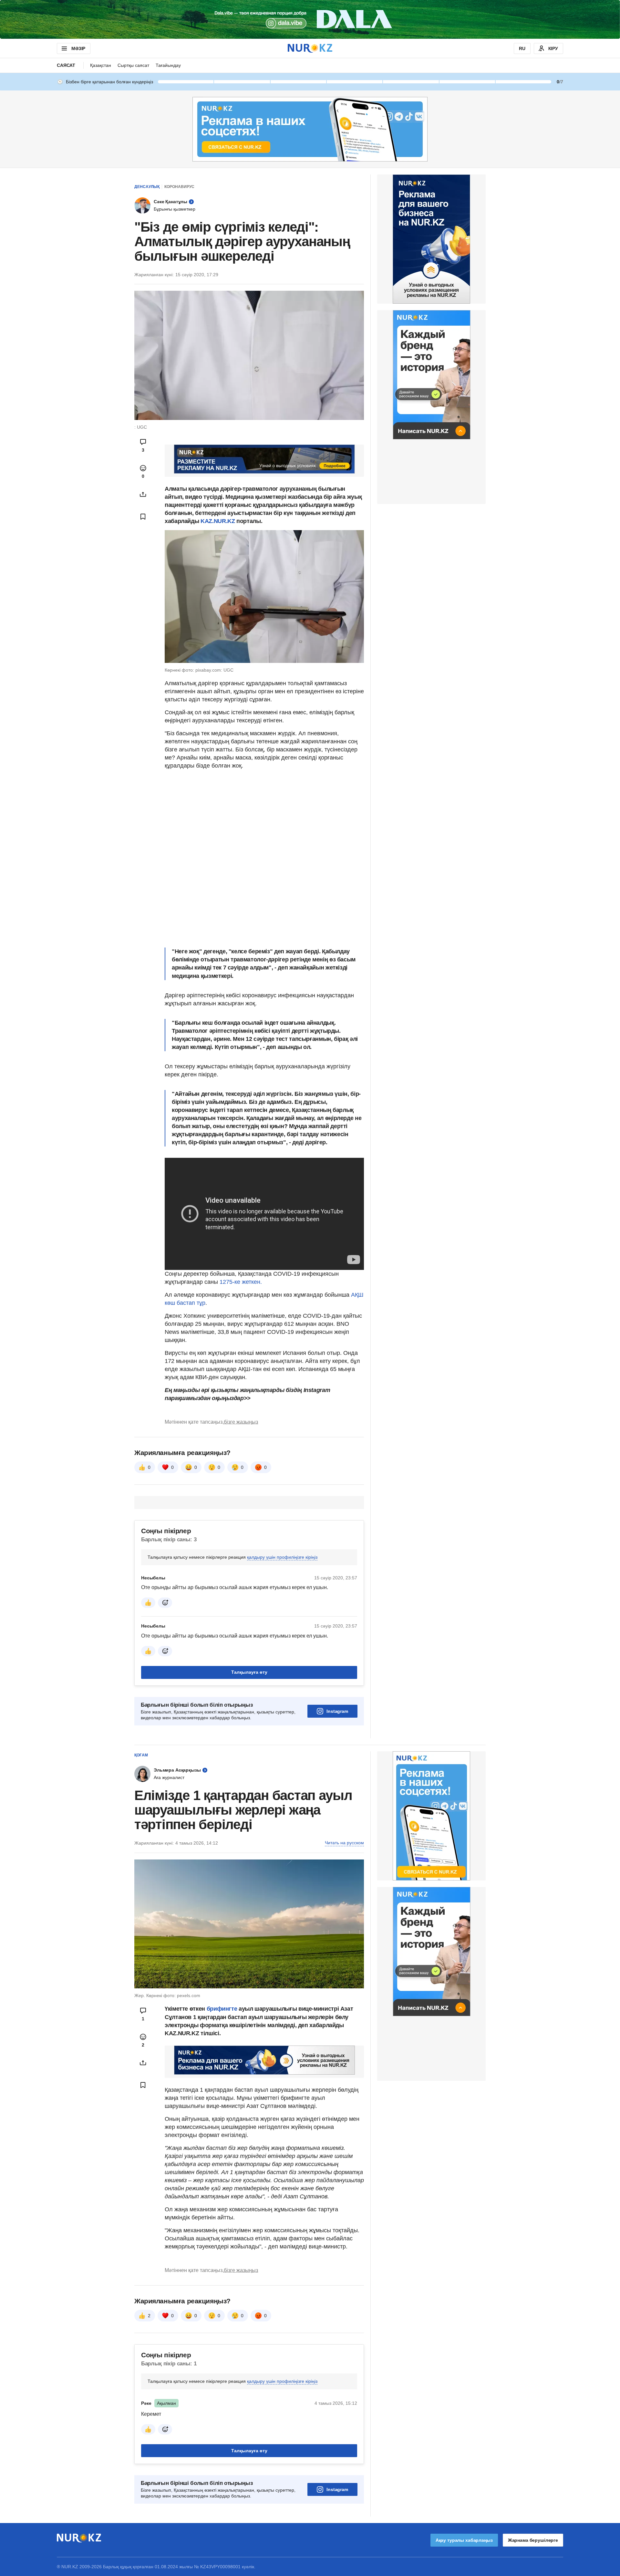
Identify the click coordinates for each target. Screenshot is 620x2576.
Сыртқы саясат (133, 65)
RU (522, 48)
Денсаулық (147, 187)
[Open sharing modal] (143, 494)
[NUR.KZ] (310, 48)
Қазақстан (101, 65)
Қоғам (141, 1755)
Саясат (66, 65)
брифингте (222, 2009)
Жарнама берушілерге (533, 2540)
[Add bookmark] (143, 517)
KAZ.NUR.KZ (218, 521)
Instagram (337, 1711)
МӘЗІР (78, 48)
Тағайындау (168, 65)
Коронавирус (179, 187)
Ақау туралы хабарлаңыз (464, 2540)
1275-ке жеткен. (241, 1282)
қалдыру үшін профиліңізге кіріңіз (282, 1557)
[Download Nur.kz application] (310, 19)
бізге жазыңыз (241, 1422)
